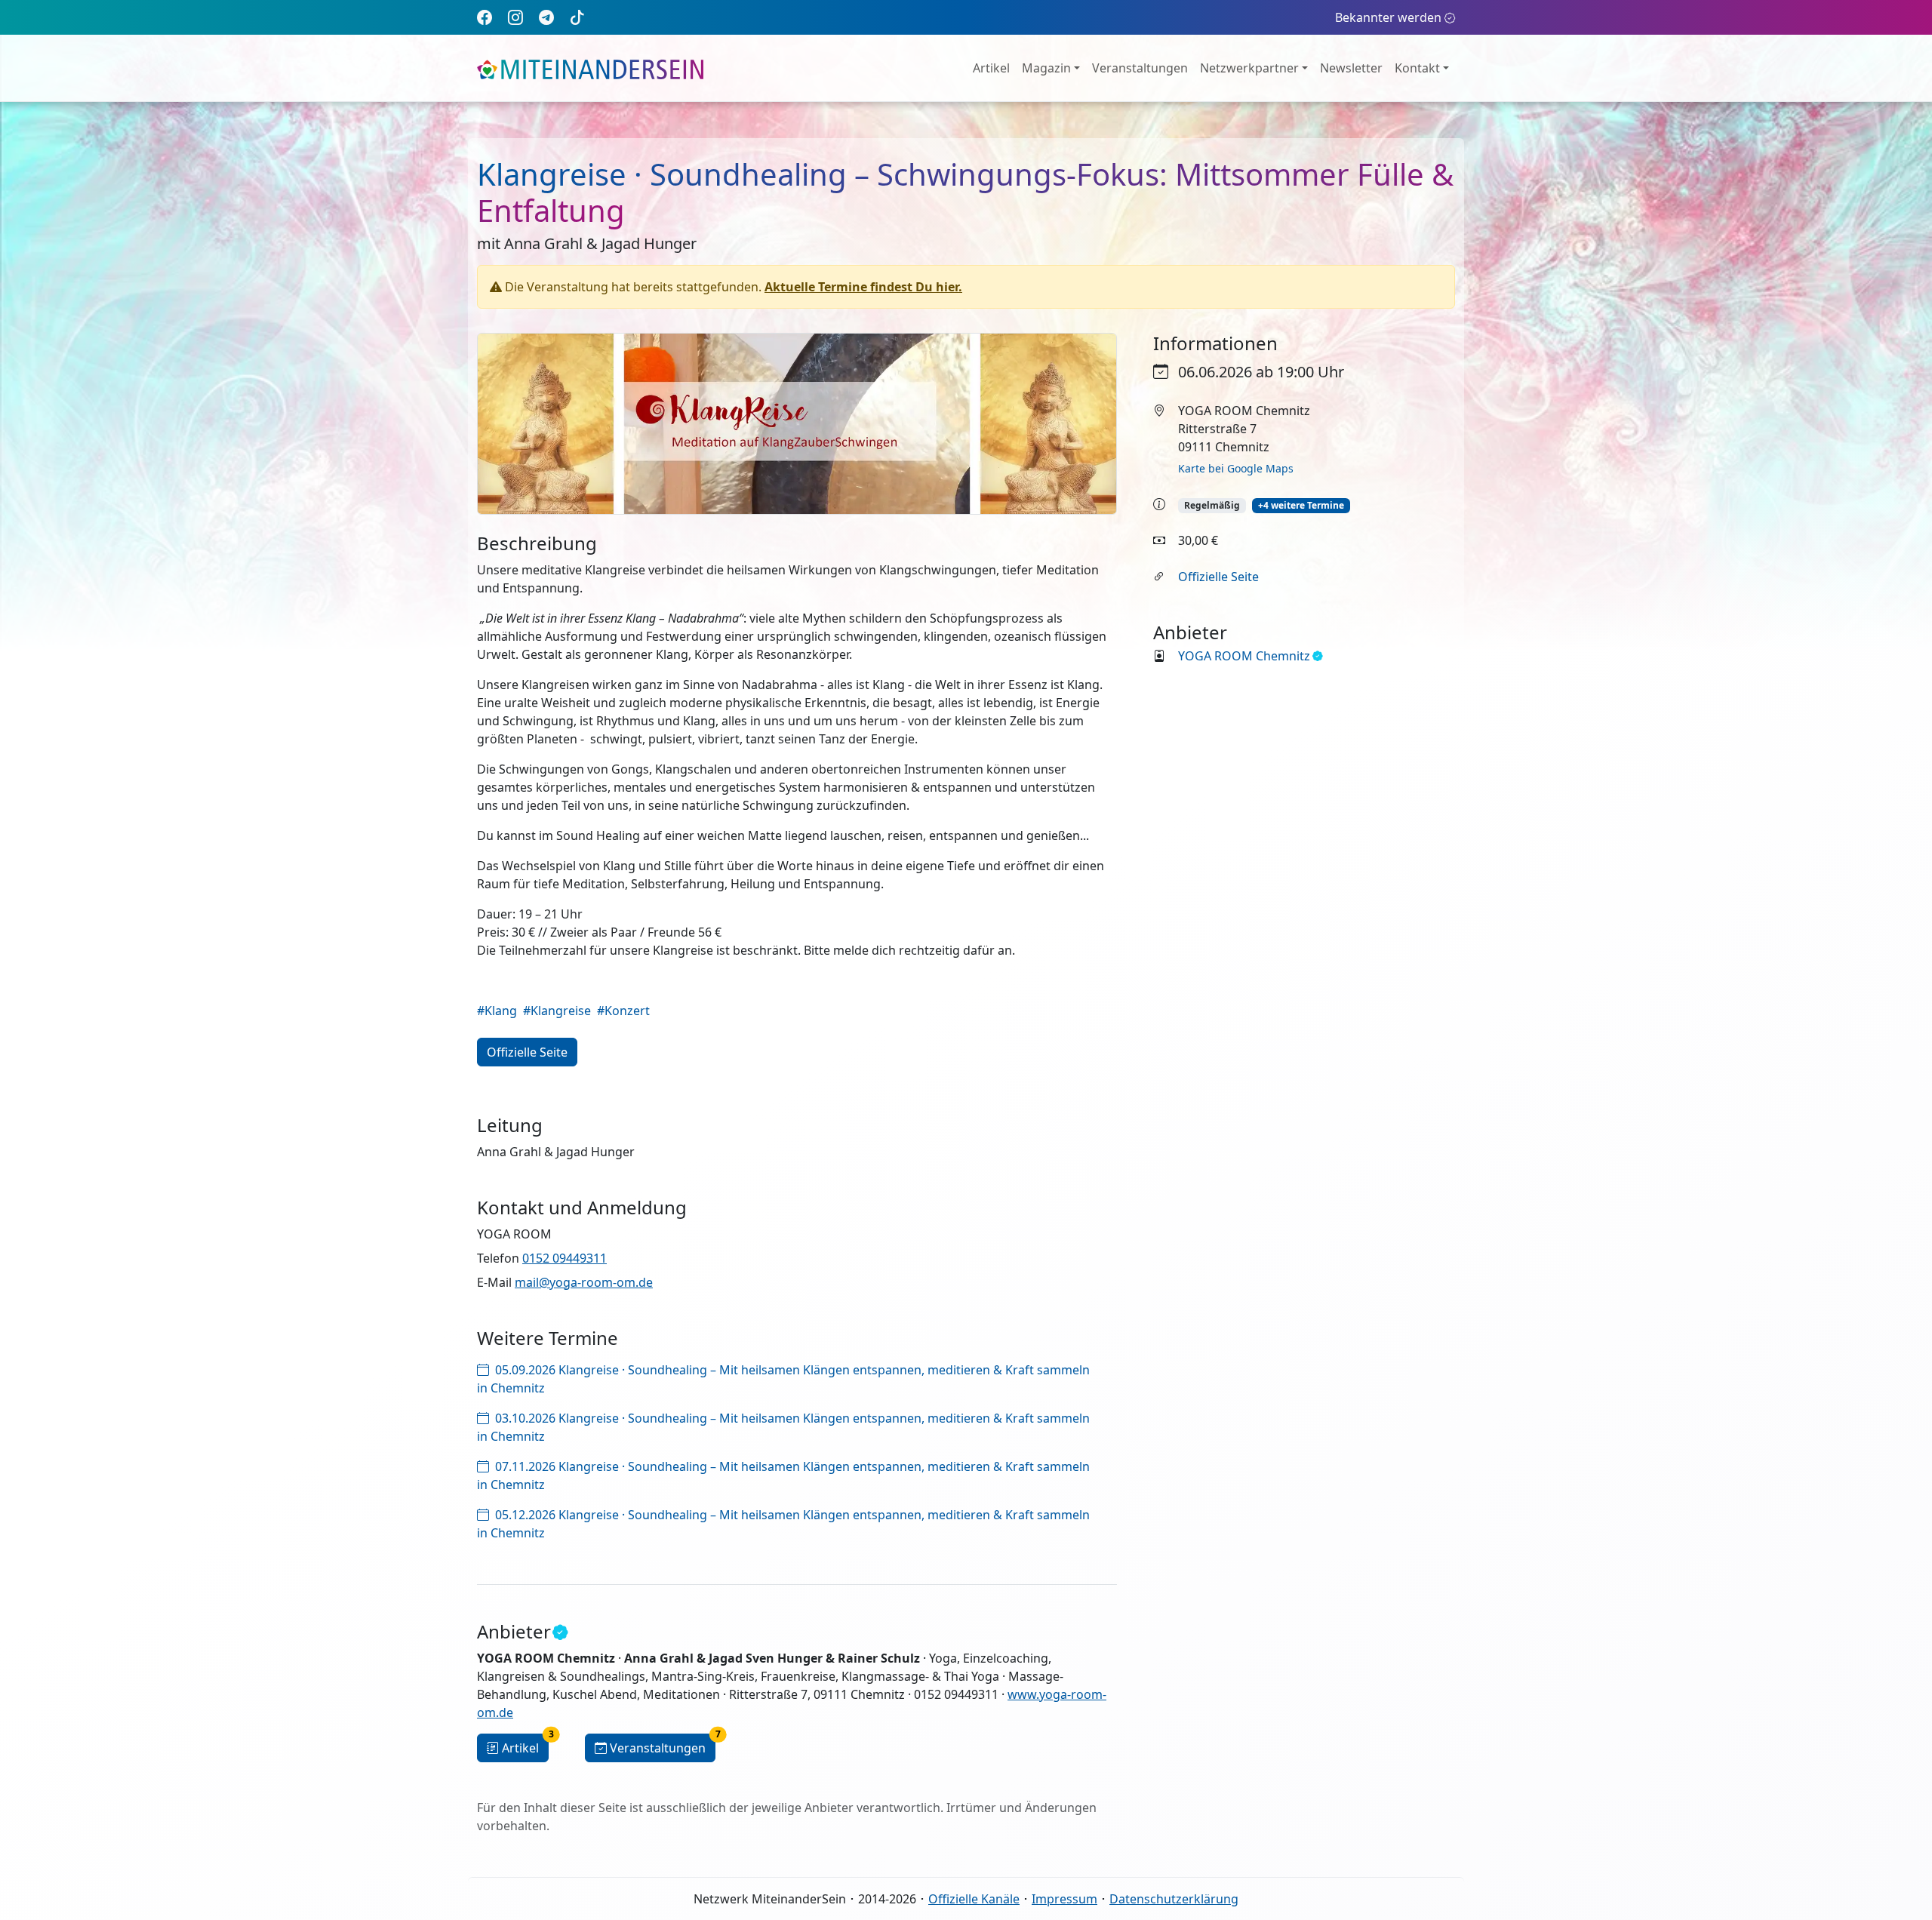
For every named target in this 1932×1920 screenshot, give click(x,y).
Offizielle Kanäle (974, 1899)
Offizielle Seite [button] (527, 1052)
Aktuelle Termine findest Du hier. (863, 287)
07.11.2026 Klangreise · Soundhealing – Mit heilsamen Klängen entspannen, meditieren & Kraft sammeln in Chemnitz (783, 1475)
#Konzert (623, 1011)
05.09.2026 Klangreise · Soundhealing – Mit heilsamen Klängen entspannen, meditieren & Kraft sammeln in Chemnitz (783, 1379)
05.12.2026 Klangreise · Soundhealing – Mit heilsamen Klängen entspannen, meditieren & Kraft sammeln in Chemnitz (783, 1524)
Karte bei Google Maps (1236, 468)
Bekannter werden (1388, 17)
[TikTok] (577, 17)
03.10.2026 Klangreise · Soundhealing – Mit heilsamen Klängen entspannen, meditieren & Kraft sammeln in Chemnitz (783, 1427)
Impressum (1064, 1899)
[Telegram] (546, 17)
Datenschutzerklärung (1174, 1899)
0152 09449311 (565, 1258)
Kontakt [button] (1417, 68)
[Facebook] (485, 17)
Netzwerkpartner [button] (1249, 68)
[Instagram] (515, 17)
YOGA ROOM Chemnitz (1244, 656)
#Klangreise (557, 1011)
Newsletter (1351, 68)
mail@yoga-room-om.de (584, 1282)
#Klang (497, 1011)
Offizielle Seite (1218, 577)
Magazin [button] (1046, 68)
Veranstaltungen (1140, 68)
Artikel (991, 68)
